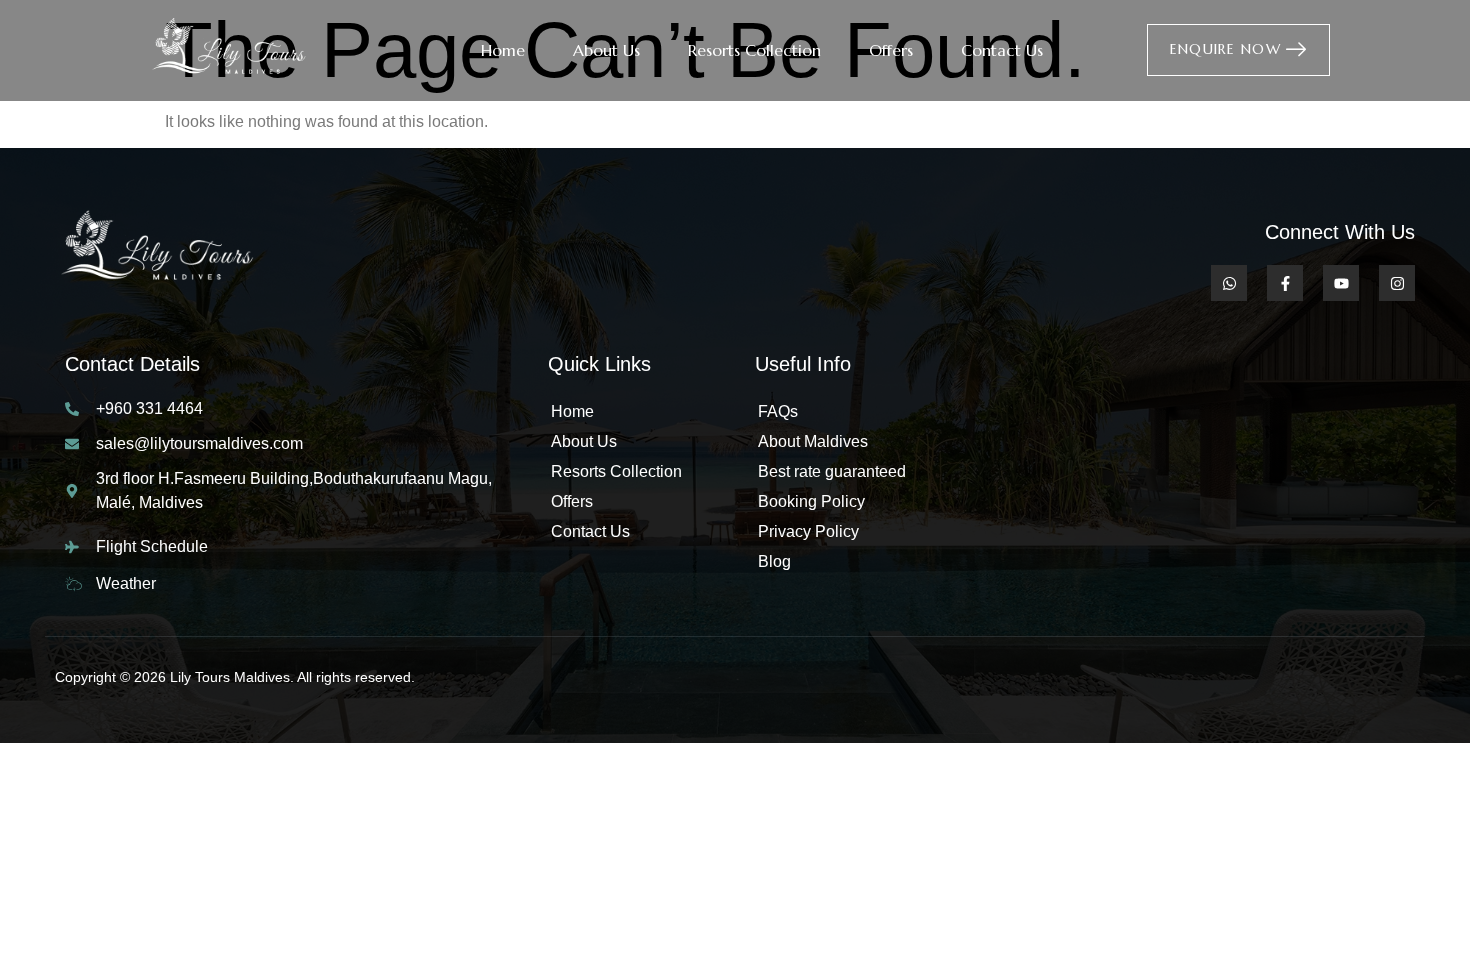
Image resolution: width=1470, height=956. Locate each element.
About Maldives (813, 441)
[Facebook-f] (1285, 283)
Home (503, 50)
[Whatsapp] (1229, 283)
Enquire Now (1225, 49)
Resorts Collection (754, 50)
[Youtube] (1341, 283)
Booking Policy (811, 501)
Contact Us (1002, 50)
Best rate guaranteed (832, 471)
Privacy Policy (808, 531)
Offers (891, 50)
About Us (606, 50)
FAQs (778, 411)
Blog (774, 561)
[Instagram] (1397, 283)
